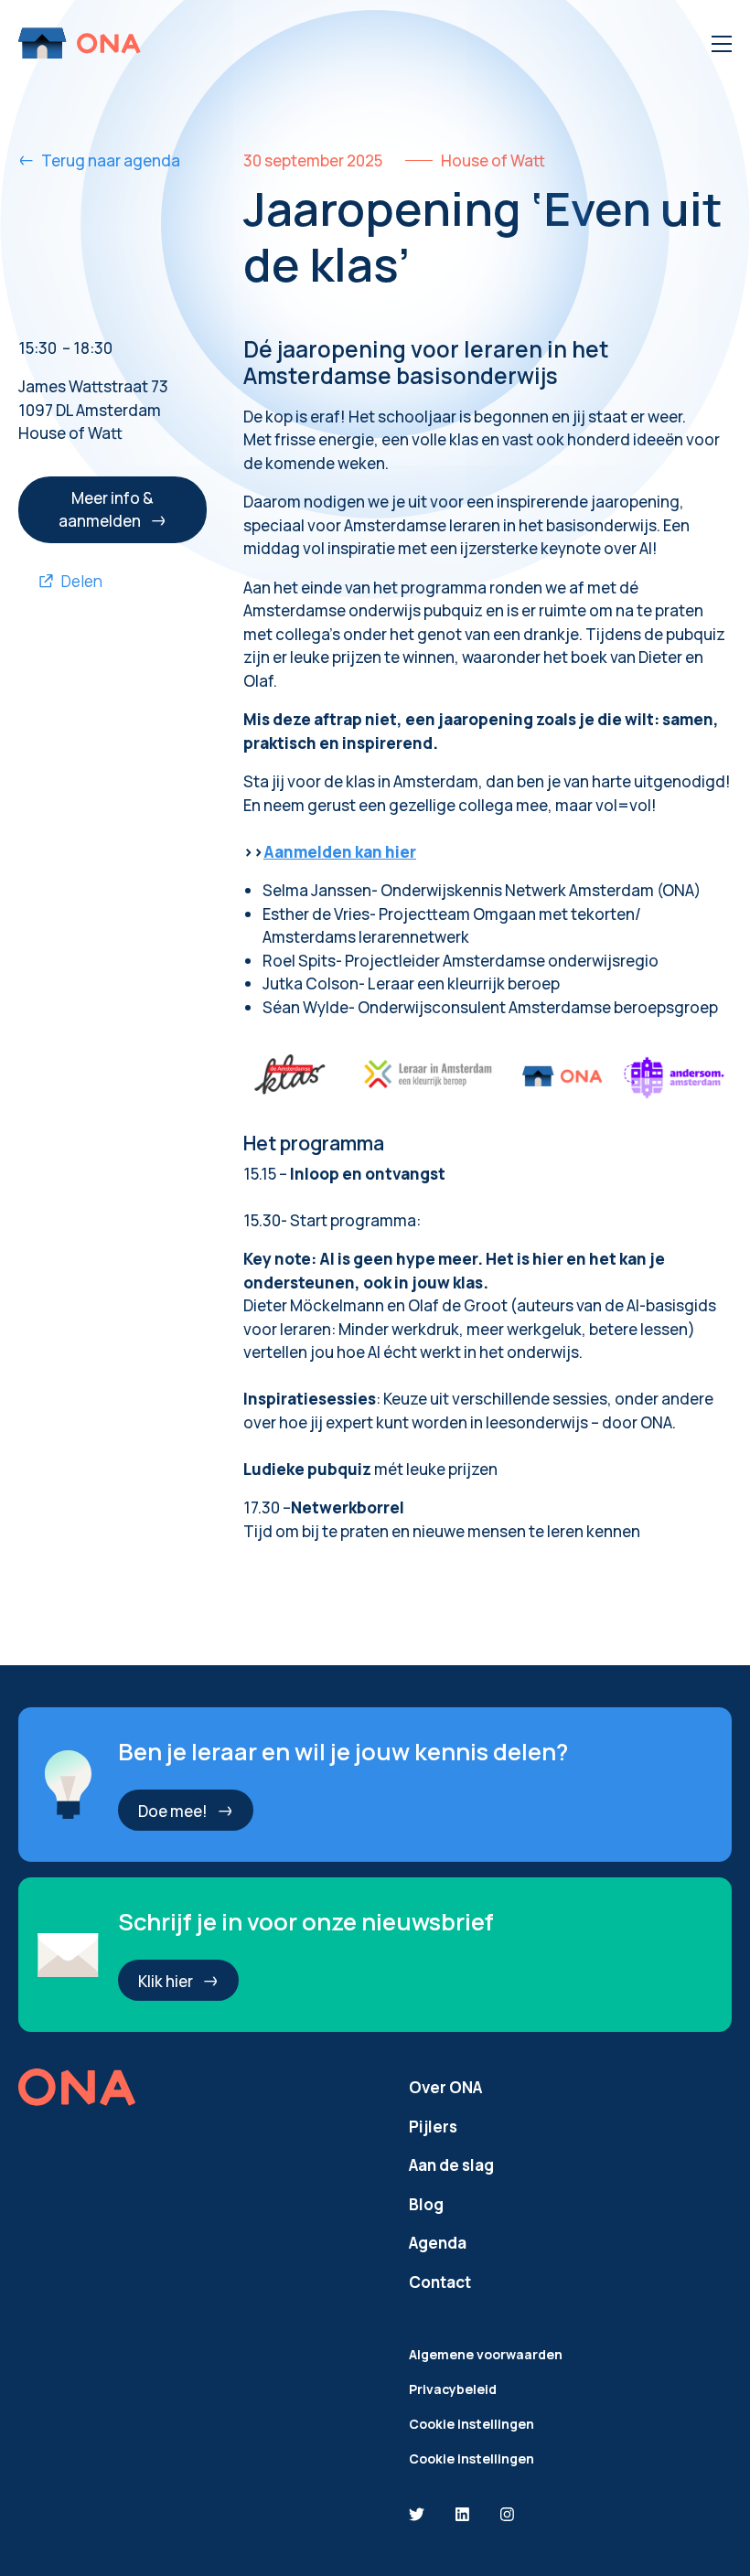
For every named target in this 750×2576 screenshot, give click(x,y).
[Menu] (722, 44)
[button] (112, 510)
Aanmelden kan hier (340, 852)
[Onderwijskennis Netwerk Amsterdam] (81, 43)
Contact (440, 2282)
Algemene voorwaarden (486, 2354)
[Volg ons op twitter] (417, 2515)
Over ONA (445, 2087)
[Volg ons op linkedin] (462, 2515)
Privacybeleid (453, 2389)
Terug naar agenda (111, 160)
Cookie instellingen (471, 2424)
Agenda (438, 2243)
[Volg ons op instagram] (507, 2515)
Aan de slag (451, 2165)
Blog (426, 2204)
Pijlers (433, 2127)
